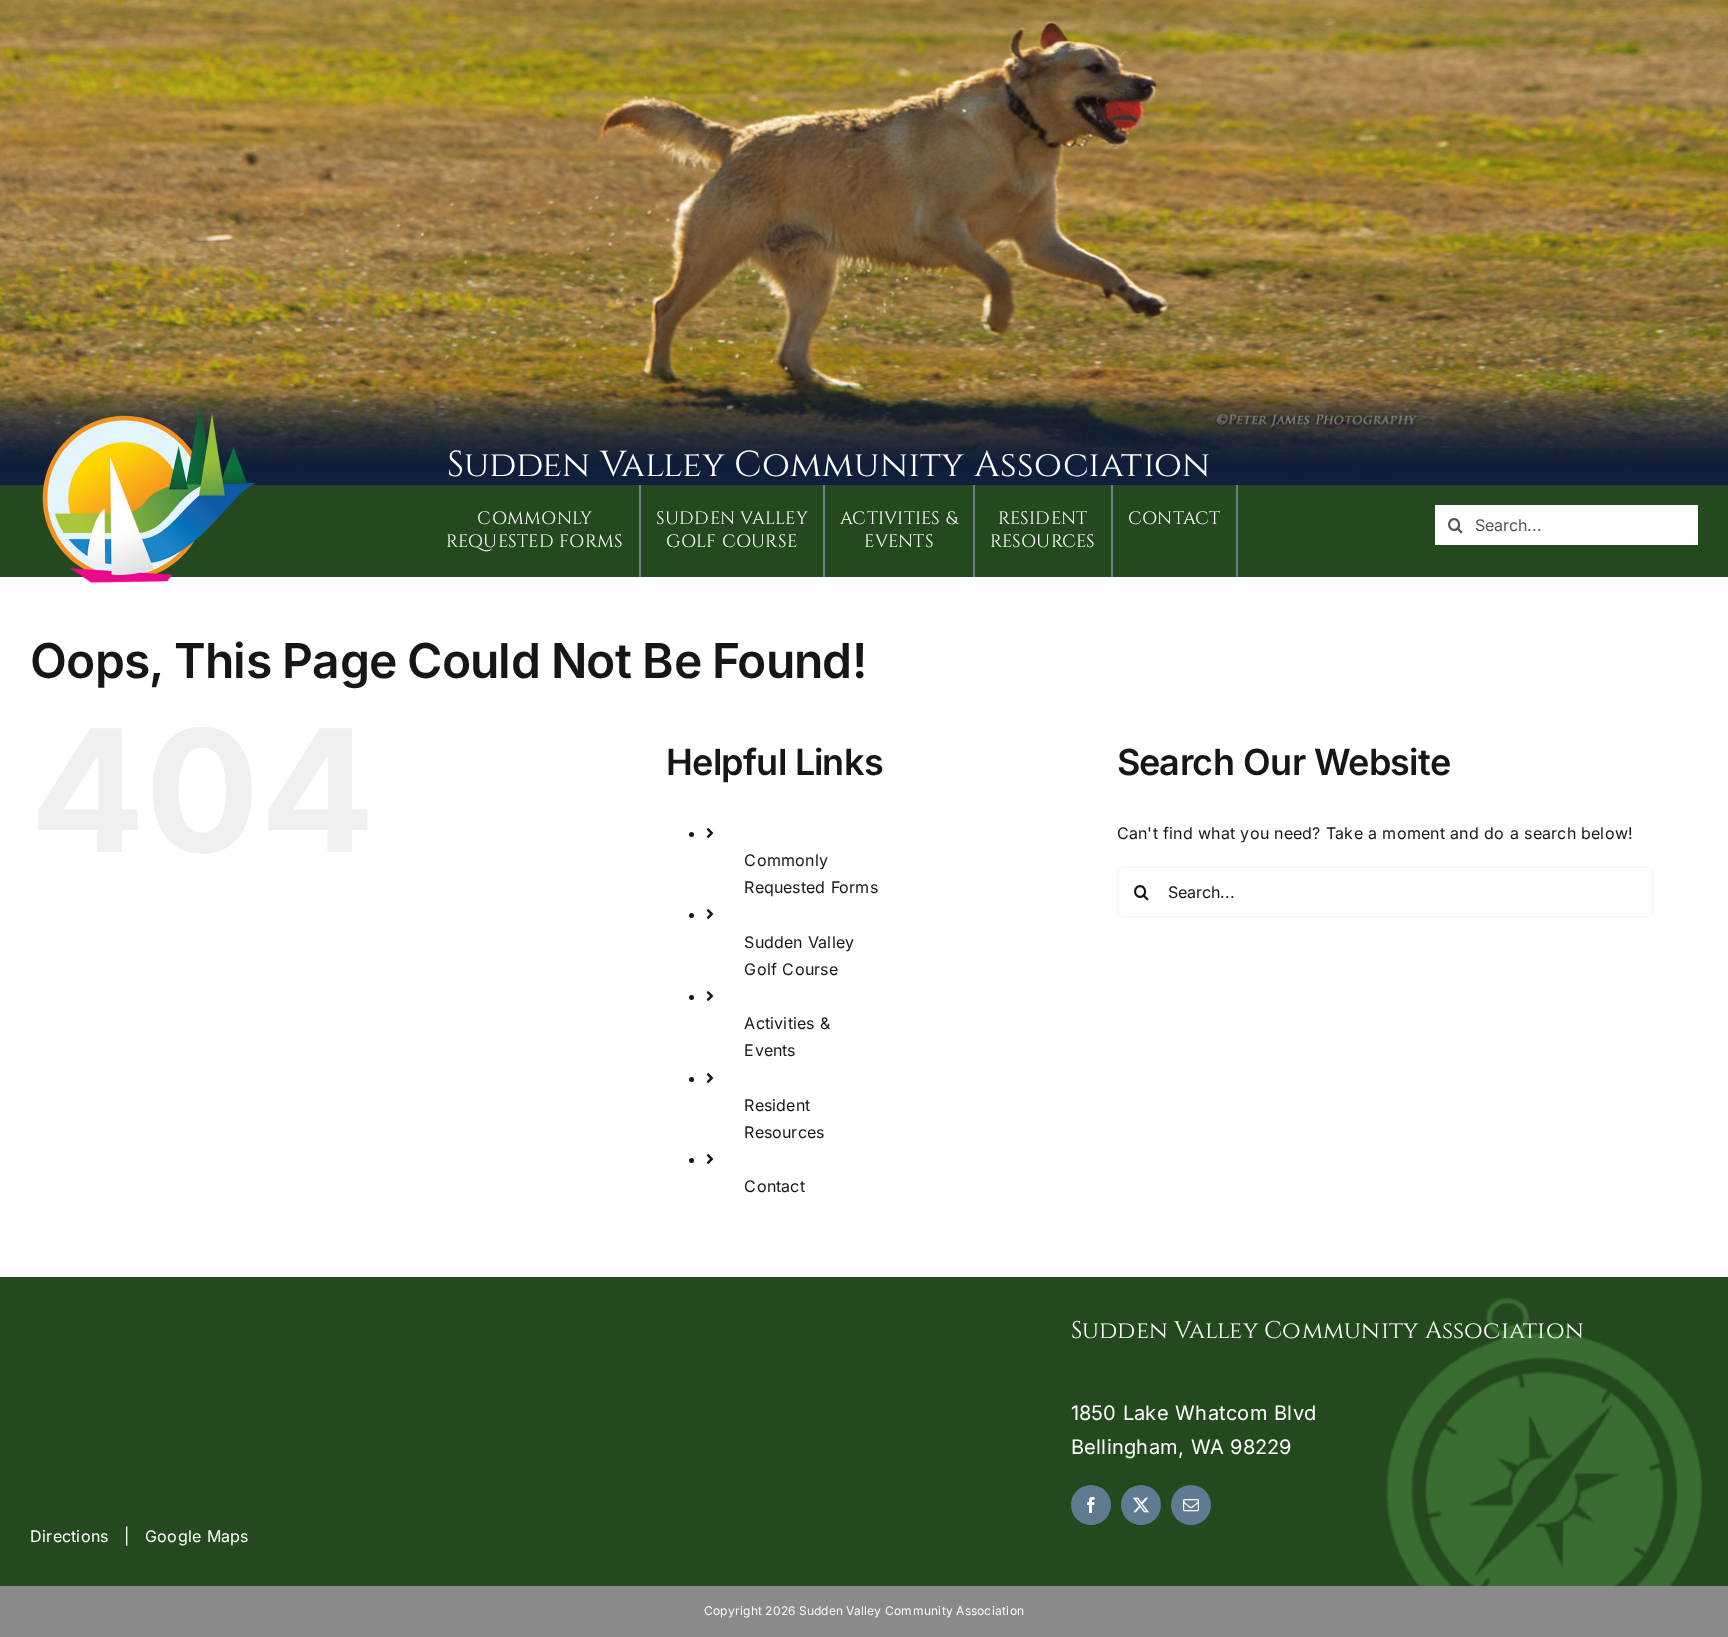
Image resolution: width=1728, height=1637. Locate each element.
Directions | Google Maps (139, 1536)
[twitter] (1141, 1505)
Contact (774, 1186)
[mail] (1191, 1505)
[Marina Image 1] (150, 412)
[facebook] (1091, 1505)
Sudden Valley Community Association (828, 465)
